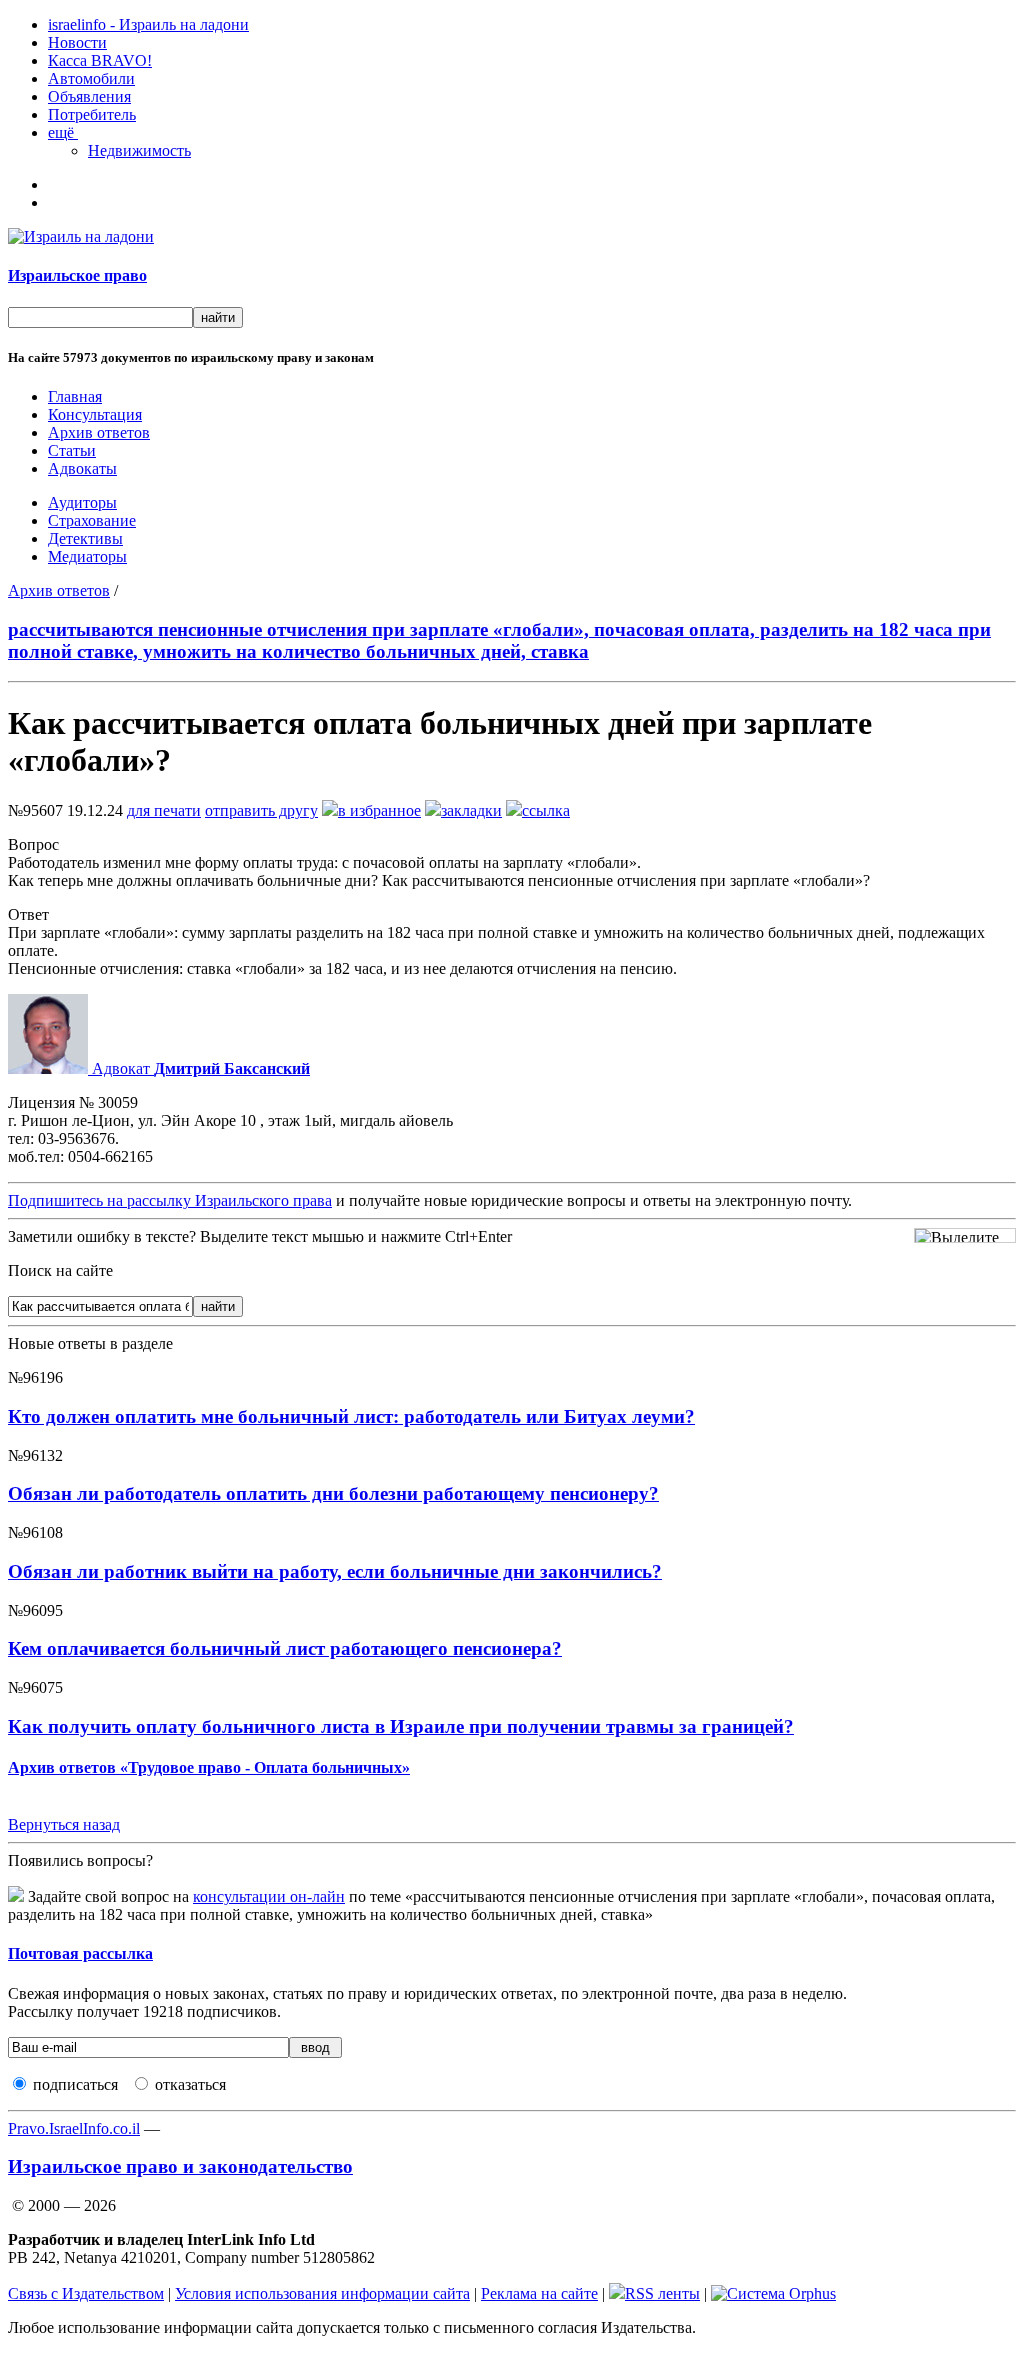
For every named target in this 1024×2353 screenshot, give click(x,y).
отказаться (190, 2084)
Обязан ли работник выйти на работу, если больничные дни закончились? (335, 1571)
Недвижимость (139, 150)
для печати (164, 810)
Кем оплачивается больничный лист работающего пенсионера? (285, 1648)
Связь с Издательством (86, 2293)
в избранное (379, 810)
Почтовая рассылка (80, 1953)
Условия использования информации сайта (322, 2293)
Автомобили (91, 78)
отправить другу (261, 810)
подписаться (75, 2084)
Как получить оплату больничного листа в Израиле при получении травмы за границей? (401, 1726)
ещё (63, 132)
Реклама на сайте (539, 2293)
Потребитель (92, 114)
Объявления (89, 96)
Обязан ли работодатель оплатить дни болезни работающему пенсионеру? (333, 1493)
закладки (471, 810)
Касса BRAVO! (100, 60)
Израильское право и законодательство (180, 2166)
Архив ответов (99, 432)
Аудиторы (82, 502)
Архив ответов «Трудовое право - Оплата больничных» (209, 1767)
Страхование (92, 520)
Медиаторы (87, 556)
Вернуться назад (64, 1824)
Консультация (95, 414)
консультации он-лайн (269, 1896)
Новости (77, 42)
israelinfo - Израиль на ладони (148, 24)
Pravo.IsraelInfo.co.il (74, 2128)
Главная (75, 396)
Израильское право (77, 275)
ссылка (546, 810)
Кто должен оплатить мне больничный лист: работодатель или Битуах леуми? (351, 1416)
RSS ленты (662, 2293)
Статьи (72, 450)
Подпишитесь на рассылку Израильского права (170, 1200)
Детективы (85, 538)
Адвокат (199, 1068)
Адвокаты (82, 468)
